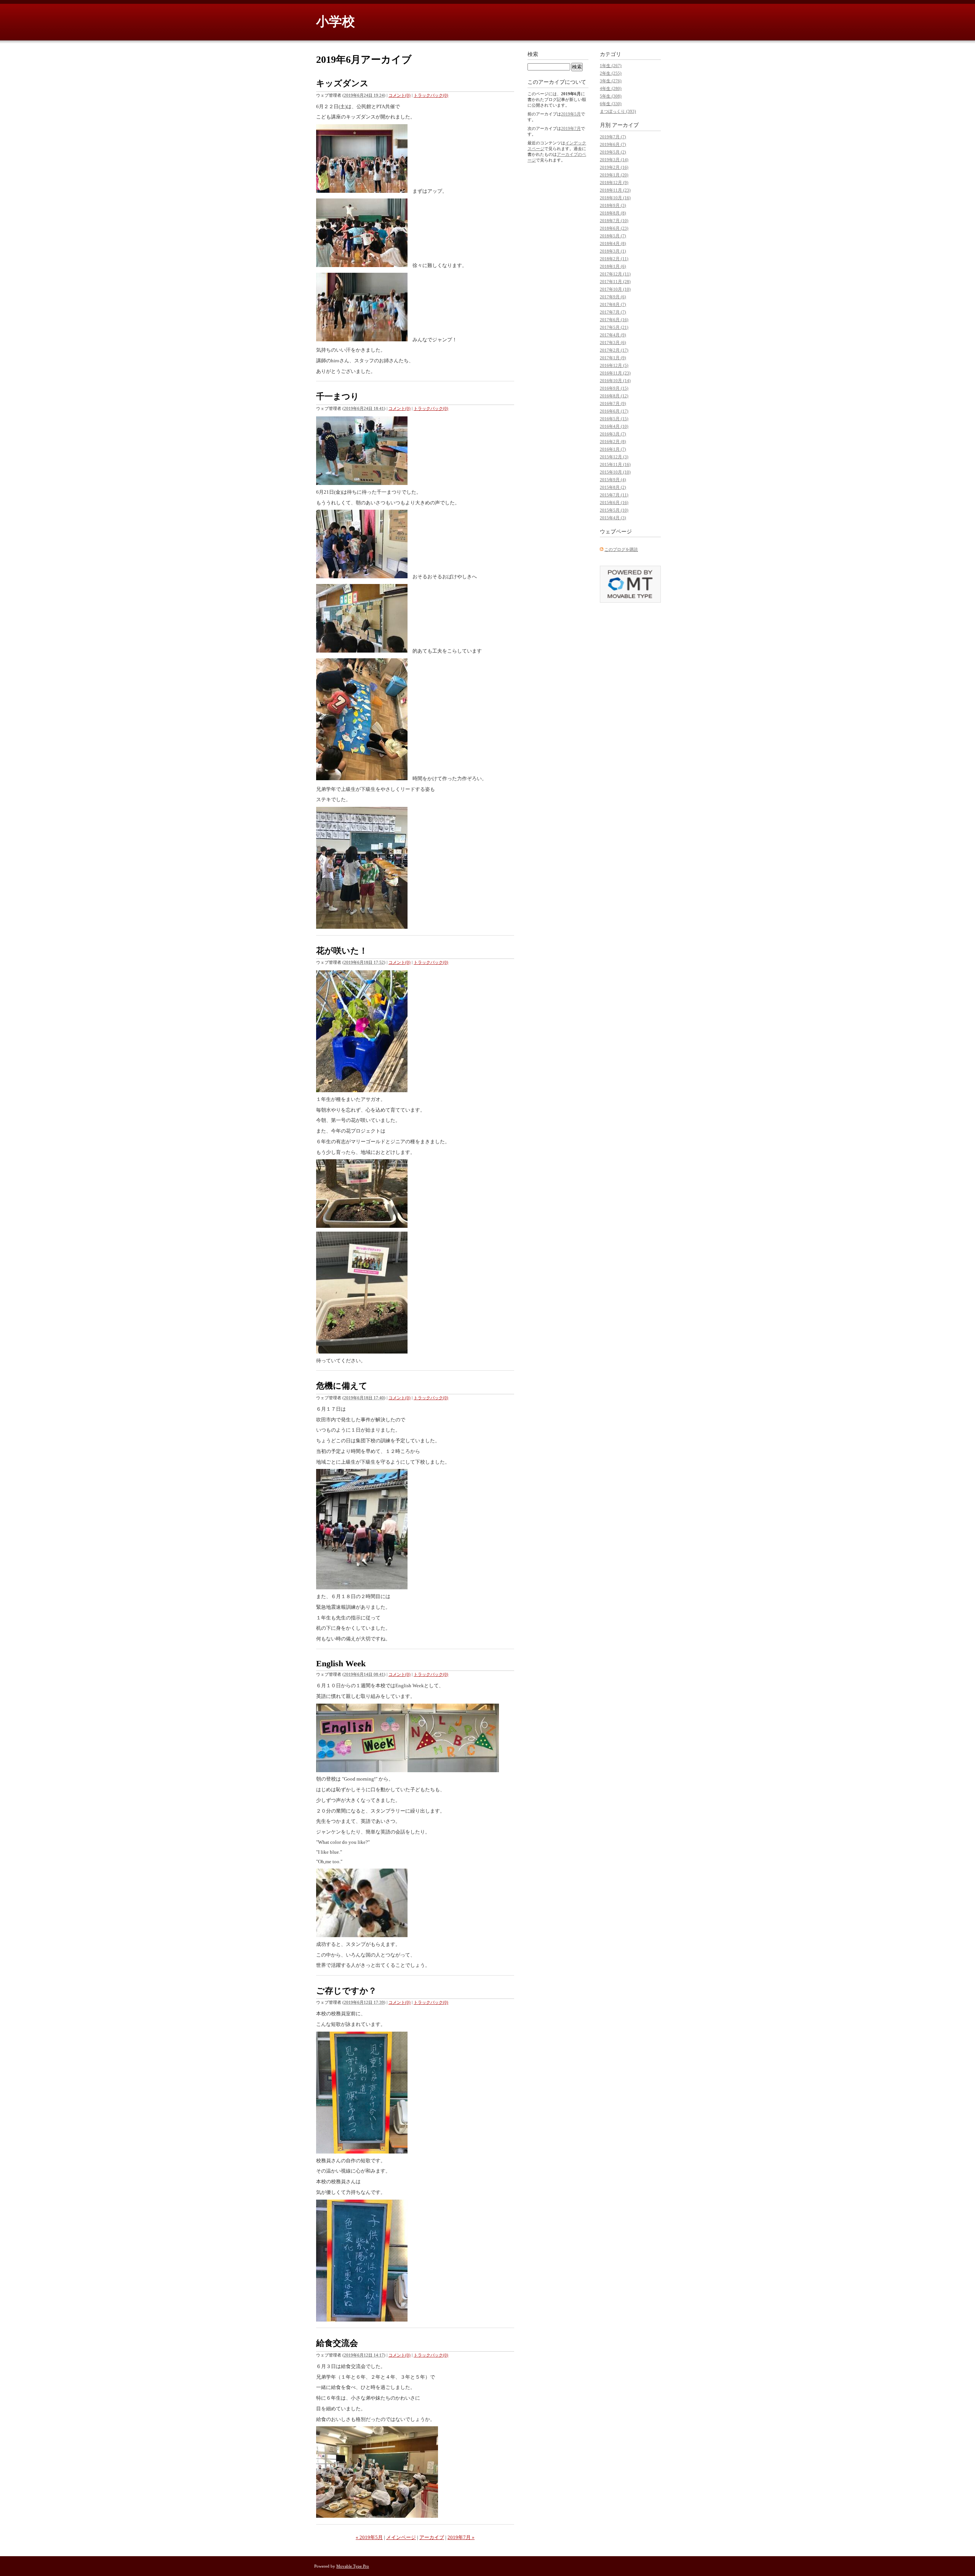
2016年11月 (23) (615, 373)
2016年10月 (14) (615, 381)
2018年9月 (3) (613, 205)
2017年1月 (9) (613, 358)
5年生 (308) (611, 96)
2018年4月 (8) (613, 243)
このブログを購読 (621, 549)
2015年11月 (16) (615, 464)
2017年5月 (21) (614, 327)
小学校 (336, 22)
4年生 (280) (611, 88)
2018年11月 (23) (615, 190)
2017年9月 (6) (613, 297)
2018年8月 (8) (613, 213)
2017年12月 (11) (615, 274)
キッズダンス (342, 83)
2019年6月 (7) (613, 144)
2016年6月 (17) (614, 411)
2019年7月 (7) (613, 137)
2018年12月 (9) (614, 182)
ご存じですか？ (346, 1991)
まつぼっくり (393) (618, 111)
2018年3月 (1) (613, 251)
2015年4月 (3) (613, 518)
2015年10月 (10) (615, 472)
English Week (341, 1663)
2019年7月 (571, 128)
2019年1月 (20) (614, 175)
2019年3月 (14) (614, 160)
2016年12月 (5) (614, 365)
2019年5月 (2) (613, 152)
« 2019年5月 (369, 2537)
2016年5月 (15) (614, 419)
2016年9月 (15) (614, 388)
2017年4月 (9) (613, 335)
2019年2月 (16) (614, 167)
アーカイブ (432, 2537)
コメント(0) (400, 95)
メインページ (401, 2537)
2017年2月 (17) (614, 350)
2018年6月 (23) (614, 228)
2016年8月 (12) (614, 396)
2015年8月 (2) (613, 487)
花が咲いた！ (342, 951)
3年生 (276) (611, 81)
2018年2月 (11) (614, 259)
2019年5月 (571, 114)
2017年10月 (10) (615, 289)
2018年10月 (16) (615, 198)
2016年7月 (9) (613, 403)
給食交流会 (337, 2343)
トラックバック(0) (431, 95)
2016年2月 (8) (613, 442)
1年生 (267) (611, 66)
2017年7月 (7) (613, 312)
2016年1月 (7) (613, 449)
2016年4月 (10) (614, 426)
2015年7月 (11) (614, 495)
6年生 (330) (611, 104)
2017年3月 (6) (613, 342)
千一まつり (338, 396)
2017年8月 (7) (613, 304)
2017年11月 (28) (615, 282)
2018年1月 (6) (613, 266)
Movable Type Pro (353, 2566)
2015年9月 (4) (613, 480)
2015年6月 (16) (614, 502)
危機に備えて (342, 1386)
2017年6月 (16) (614, 320)
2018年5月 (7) (613, 236)
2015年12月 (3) (614, 457)
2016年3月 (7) (613, 434)
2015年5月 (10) (614, 510)
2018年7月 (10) (614, 221)
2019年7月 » (461, 2537)
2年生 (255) (611, 73)
